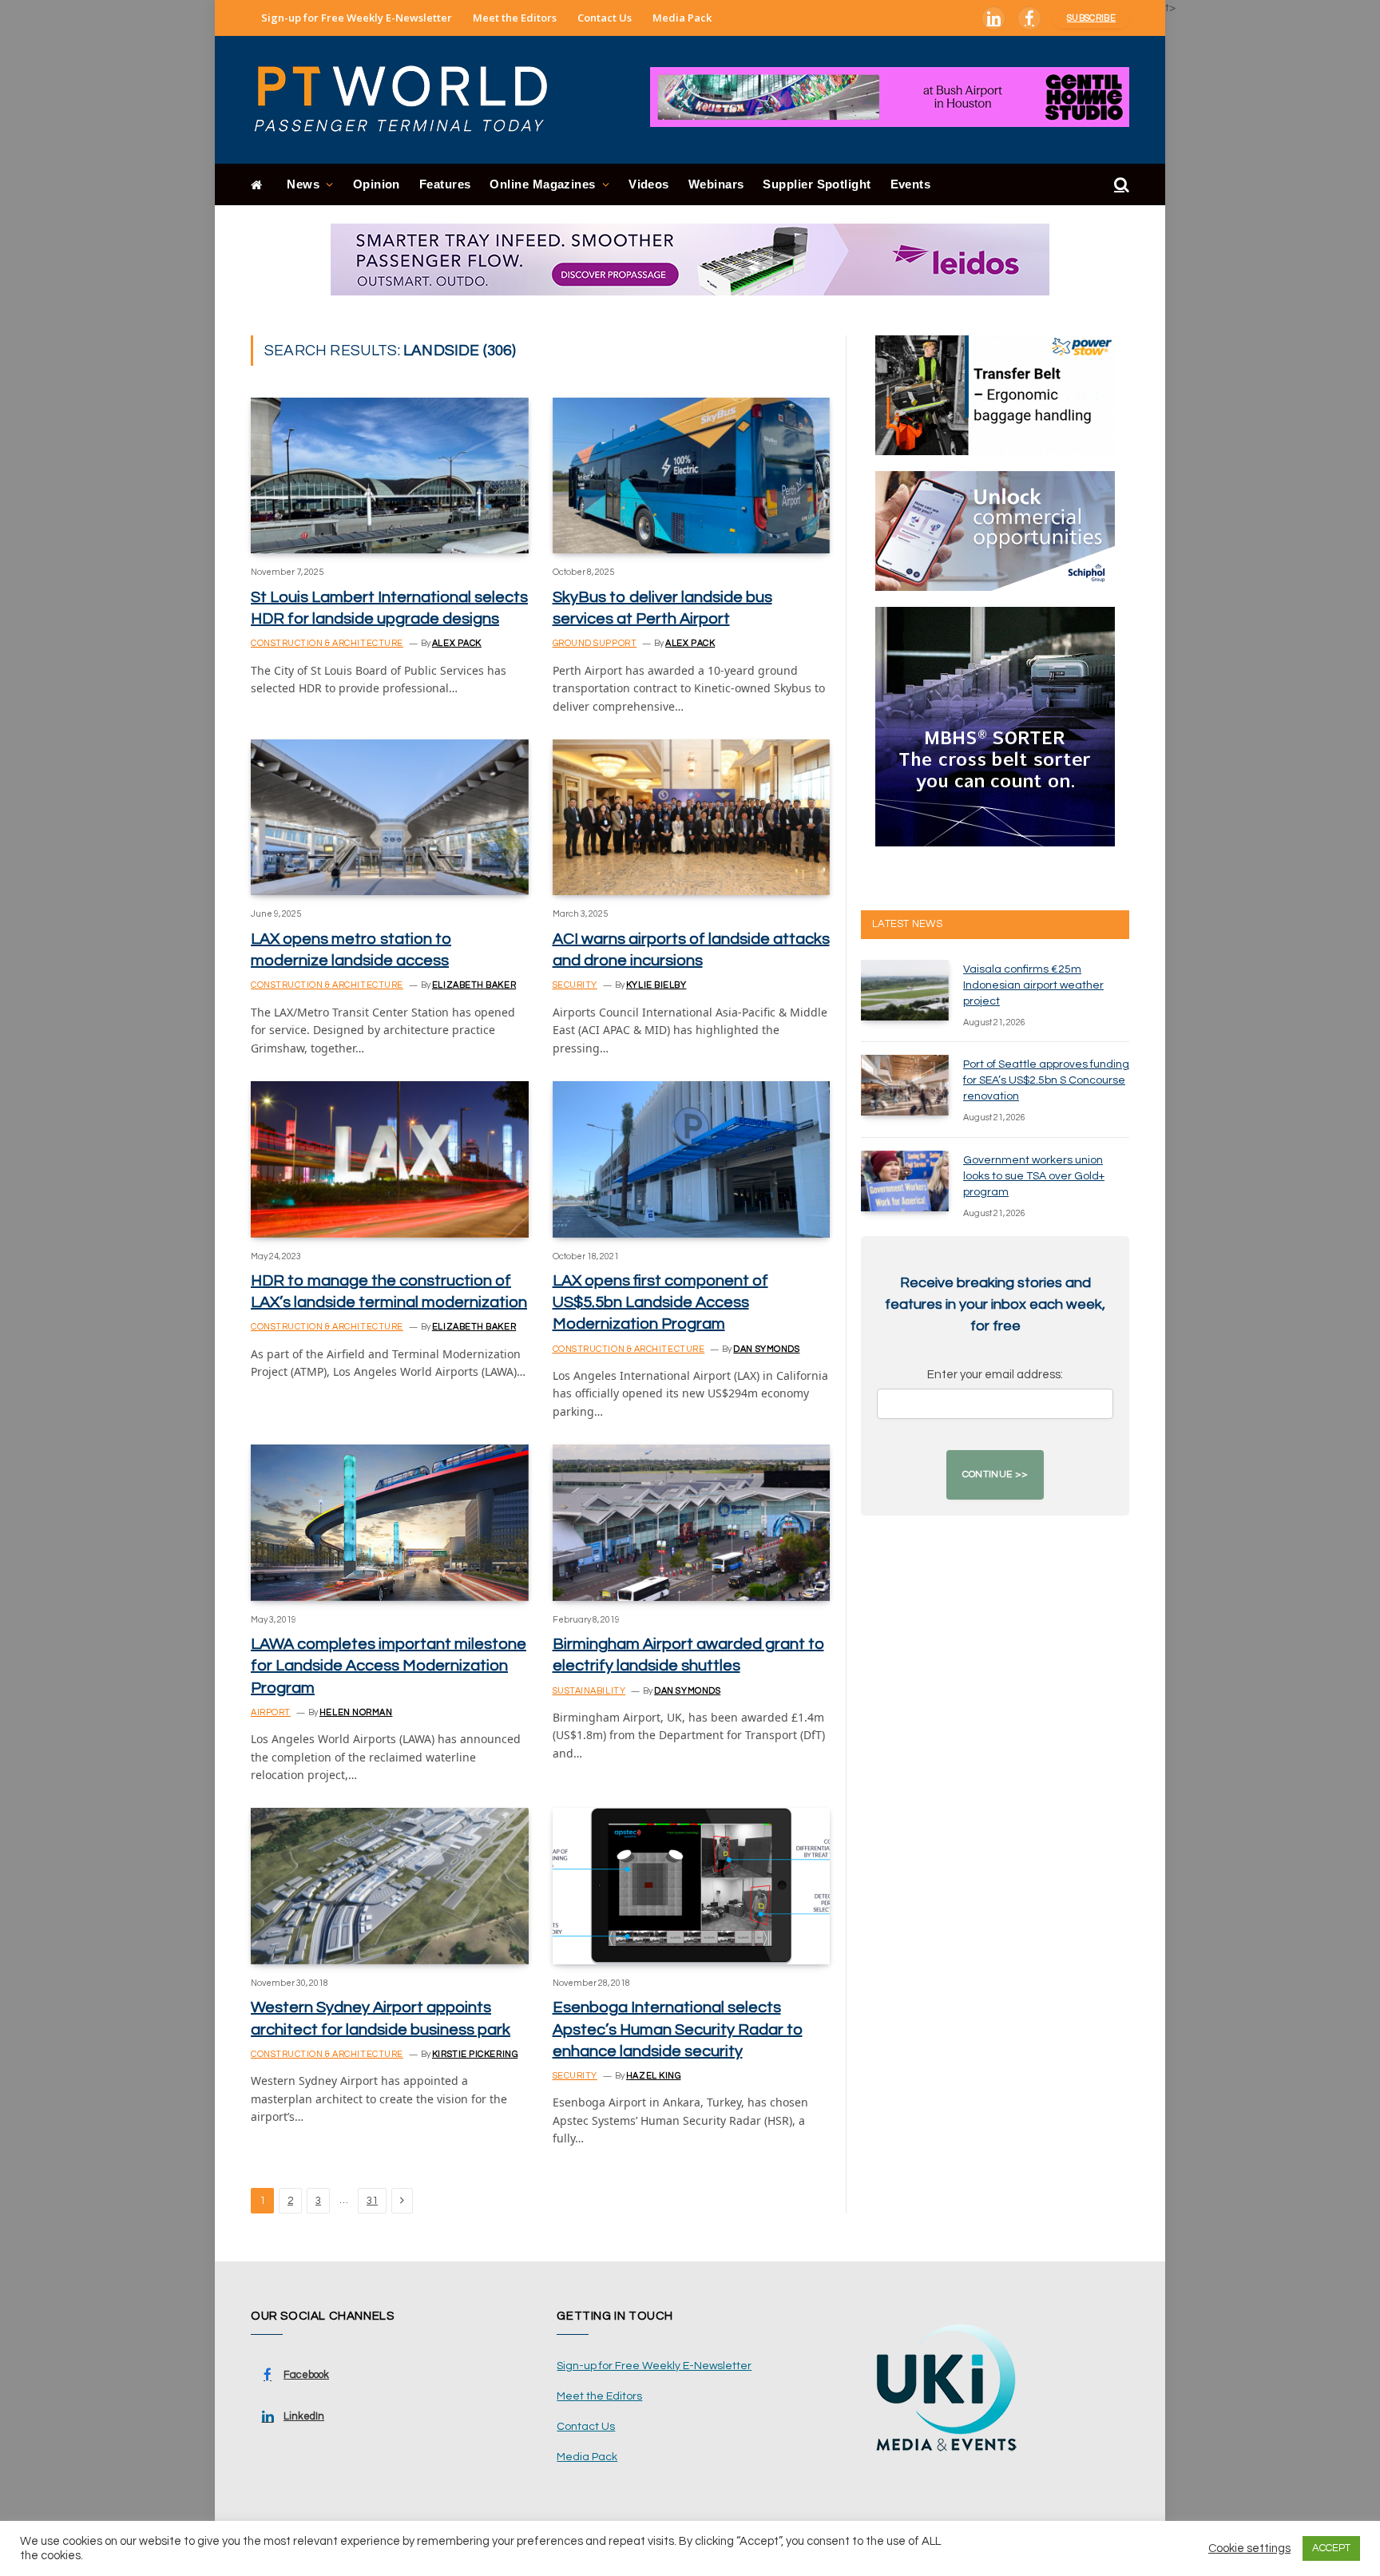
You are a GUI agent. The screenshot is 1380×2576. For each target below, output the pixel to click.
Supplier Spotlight (817, 184)
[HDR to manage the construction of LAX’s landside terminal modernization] (390, 1159)
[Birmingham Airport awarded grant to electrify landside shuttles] (692, 1522)
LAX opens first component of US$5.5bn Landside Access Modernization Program (660, 1302)
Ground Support (595, 643)
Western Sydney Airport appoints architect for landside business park (381, 2018)
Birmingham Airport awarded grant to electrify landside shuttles (688, 1655)
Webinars (716, 184)
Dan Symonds (766, 1349)
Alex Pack (457, 643)
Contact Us (605, 18)
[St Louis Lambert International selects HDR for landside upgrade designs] (390, 476)
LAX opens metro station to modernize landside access (351, 950)
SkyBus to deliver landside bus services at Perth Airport (662, 608)
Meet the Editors (515, 18)
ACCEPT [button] (1331, 2548)
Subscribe (1091, 18)
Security (575, 985)
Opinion (377, 184)
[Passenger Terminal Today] (410, 100)
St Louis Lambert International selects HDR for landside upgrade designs (389, 608)
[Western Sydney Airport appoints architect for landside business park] (390, 1886)
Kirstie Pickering (475, 2054)
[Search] (1120, 185)
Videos (649, 184)
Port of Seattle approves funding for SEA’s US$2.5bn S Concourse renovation (1046, 1080)
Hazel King (654, 2076)
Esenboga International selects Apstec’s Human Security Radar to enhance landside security (678, 2029)
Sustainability (589, 1691)
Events (911, 184)
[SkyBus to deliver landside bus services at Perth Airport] (692, 476)
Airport (271, 1712)
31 (372, 2201)
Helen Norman (356, 1712)
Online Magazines (542, 184)
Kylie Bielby (656, 985)
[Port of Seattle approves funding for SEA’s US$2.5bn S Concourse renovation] (905, 1085)
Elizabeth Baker (474, 985)
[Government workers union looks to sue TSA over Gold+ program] (905, 1181)
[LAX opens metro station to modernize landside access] (390, 817)
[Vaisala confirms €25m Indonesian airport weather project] (905, 990)
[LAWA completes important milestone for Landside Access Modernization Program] (390, 1522)
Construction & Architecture (327, 643)
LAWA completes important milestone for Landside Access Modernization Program (389, 1666)
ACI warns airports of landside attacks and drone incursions (691, 950)
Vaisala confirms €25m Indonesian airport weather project (1033, 985)
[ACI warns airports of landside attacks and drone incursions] (692, 817)
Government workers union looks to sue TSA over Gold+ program (1034, 1176)
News (303, 184)
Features (445, 184)
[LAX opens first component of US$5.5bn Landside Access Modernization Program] (692, 1159)
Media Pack (682, 18)
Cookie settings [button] (1249, 2548)
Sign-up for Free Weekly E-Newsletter (357, 18)
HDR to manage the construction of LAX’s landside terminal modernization (389, 1292)
